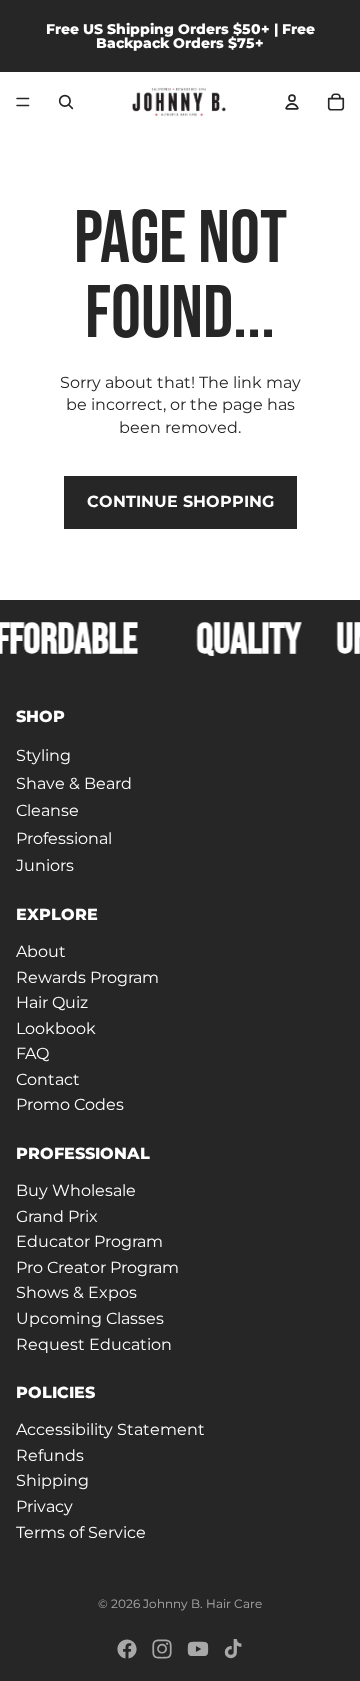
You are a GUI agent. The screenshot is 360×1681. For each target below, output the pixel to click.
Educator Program (89, 1241)
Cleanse (47, 810)
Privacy (44, 1506)
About (41, 950)
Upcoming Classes (90, 1318)
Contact (48, 1078)
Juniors (45, 865)
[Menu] (23, 102)
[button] (180, 717)
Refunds (50, 1454)
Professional (64, 837)
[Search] (66, 102)
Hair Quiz (52, 1002)
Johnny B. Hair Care (202, 1603)
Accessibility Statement (110, 1429)
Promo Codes (70, 1104)
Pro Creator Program (97, 1266)
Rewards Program (87, 976)
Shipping (52, 1480)
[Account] (292, 102)
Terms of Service (81, 1531)
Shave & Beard (74, 782)
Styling (43, 755)
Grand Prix (57, 1215)
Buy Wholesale (76, 1190)
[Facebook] (127, 1649)
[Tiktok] (233, 1649)
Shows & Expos (76, 1292)
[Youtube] (198, 1649)
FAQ (32, 1053)
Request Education (94, 1343)
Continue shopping (180, 501)
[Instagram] (162, 1649)
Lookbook (56, 1027)
